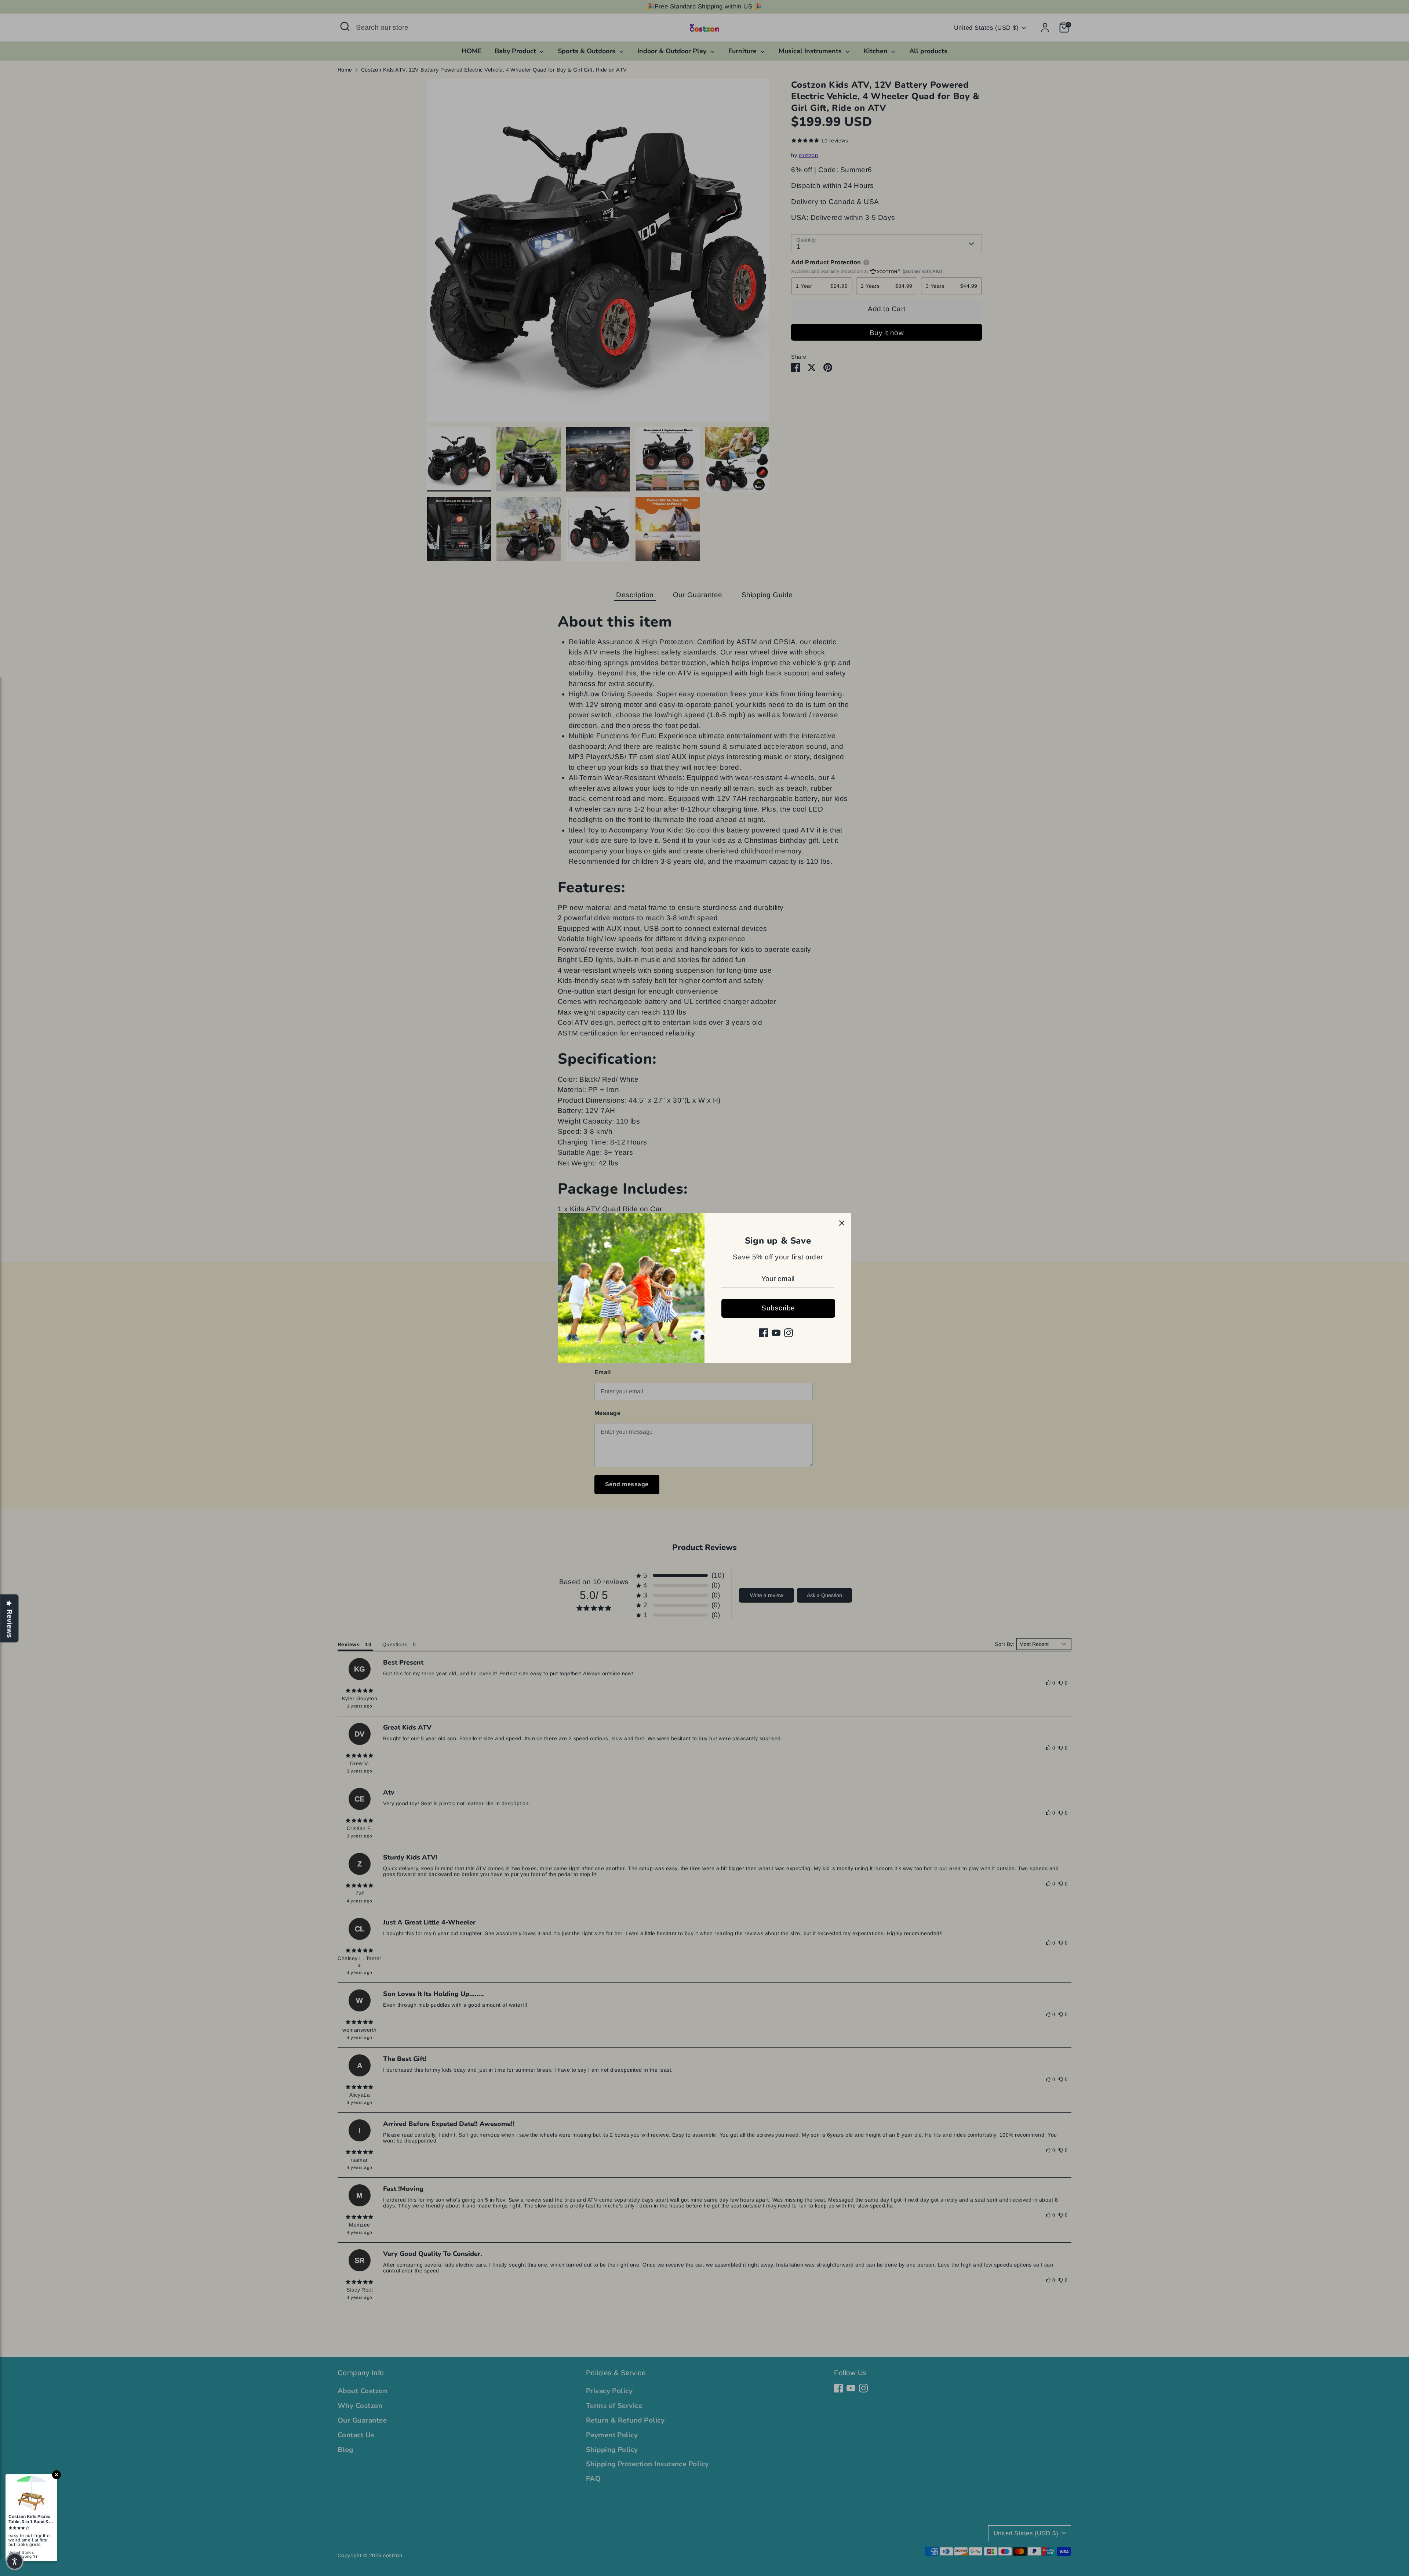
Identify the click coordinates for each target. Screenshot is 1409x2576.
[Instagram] (789, 1333)
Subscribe (778, 1308)
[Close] (842, 1223)
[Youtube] (776, 1333)
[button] (15, 2561)
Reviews (10, 1624)
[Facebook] (764, 1333)
